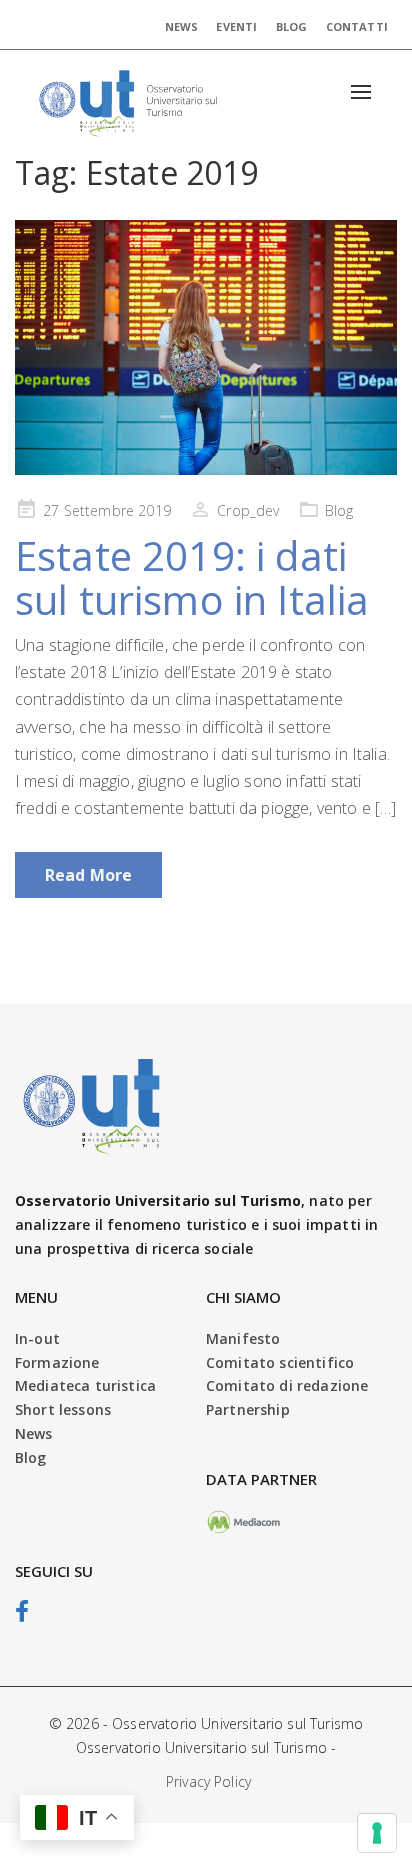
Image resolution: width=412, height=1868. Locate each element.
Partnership (248, 1409)
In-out (37, 1338)
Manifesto (243, 1338)
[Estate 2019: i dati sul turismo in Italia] (206, 347)
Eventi (236, 26)
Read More (88, 875)
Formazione (57, 1362)
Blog (292, 26)
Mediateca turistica (85, 1385)
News (182, 26)
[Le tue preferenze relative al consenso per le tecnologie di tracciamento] (377, 1833)
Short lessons (63, 1409)
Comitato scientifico (280, 1362)
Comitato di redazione (287, 1385)
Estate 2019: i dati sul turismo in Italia (192, 577)
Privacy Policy (208, 1781)
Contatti (357, 26)
